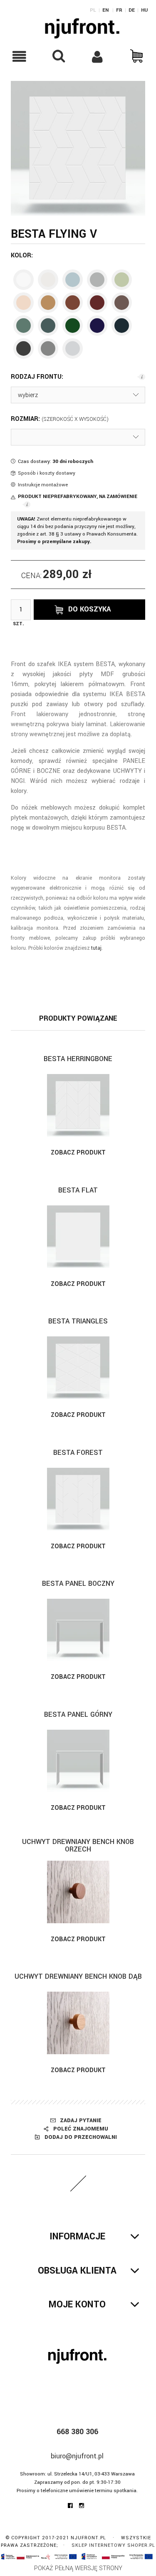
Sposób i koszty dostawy (47, 473)
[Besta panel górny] (78, 1761)
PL (93, 10)
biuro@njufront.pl (77, 2456)
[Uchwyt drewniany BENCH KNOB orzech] (78, 1892)
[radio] (24, 280)
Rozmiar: (26, 419)
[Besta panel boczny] (78, 1630)
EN (105, 10)
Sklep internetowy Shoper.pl (113, 2545)
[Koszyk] (136, 56)
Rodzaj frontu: (37, 377)
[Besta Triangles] (78, 1368)
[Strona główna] (82, 28)
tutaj (96, 948)
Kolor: (22, 256)
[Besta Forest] (78, 1499)
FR (119, 10)
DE (132, 10)
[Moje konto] (98, 57)
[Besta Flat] (78, 1237)
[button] (20, 57)
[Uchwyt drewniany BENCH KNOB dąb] (78, 2023)
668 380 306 (77, 2432)
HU (144, 10)
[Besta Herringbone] (78, 1105)
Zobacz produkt (78, 1153)
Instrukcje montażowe (43, 485)
